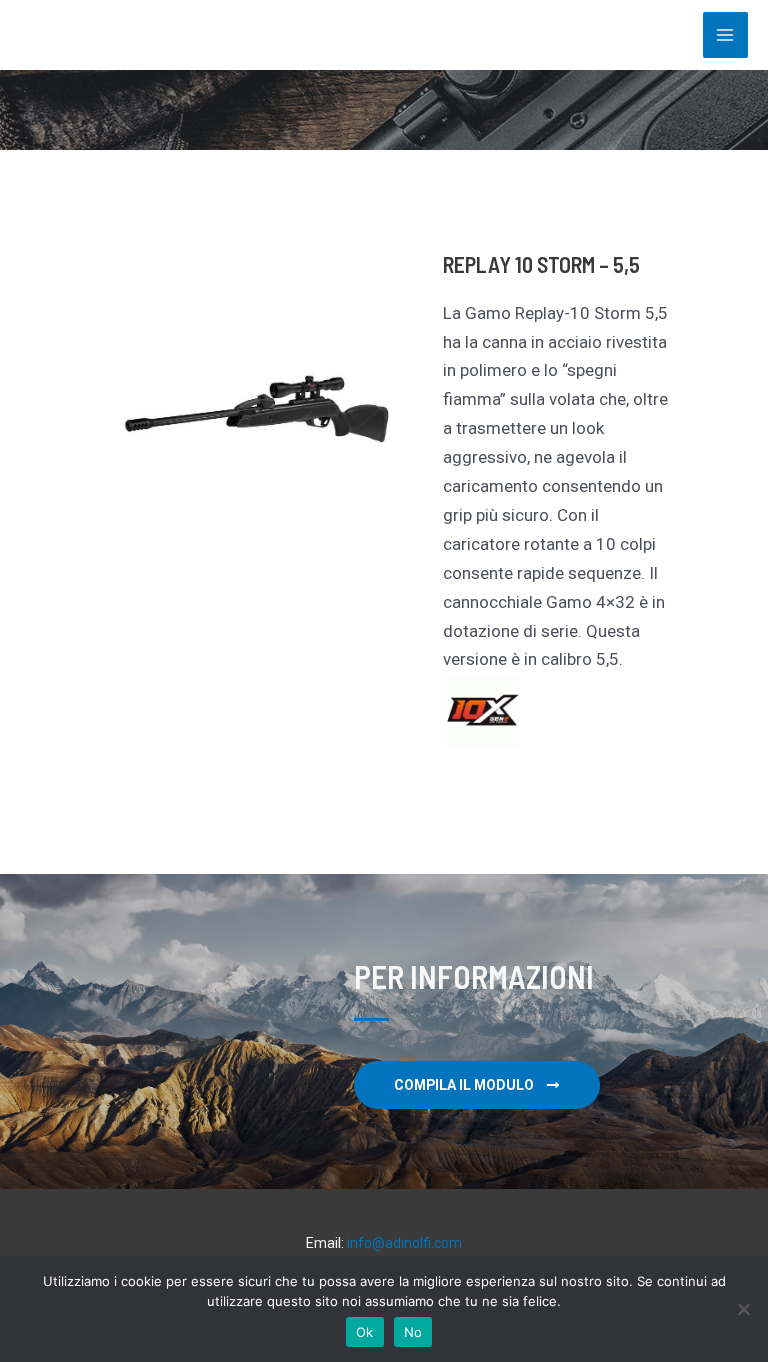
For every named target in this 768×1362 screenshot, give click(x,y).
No (413, 1332)
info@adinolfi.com (404, 1243)
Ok (365, 1332)
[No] (743, 1309)
